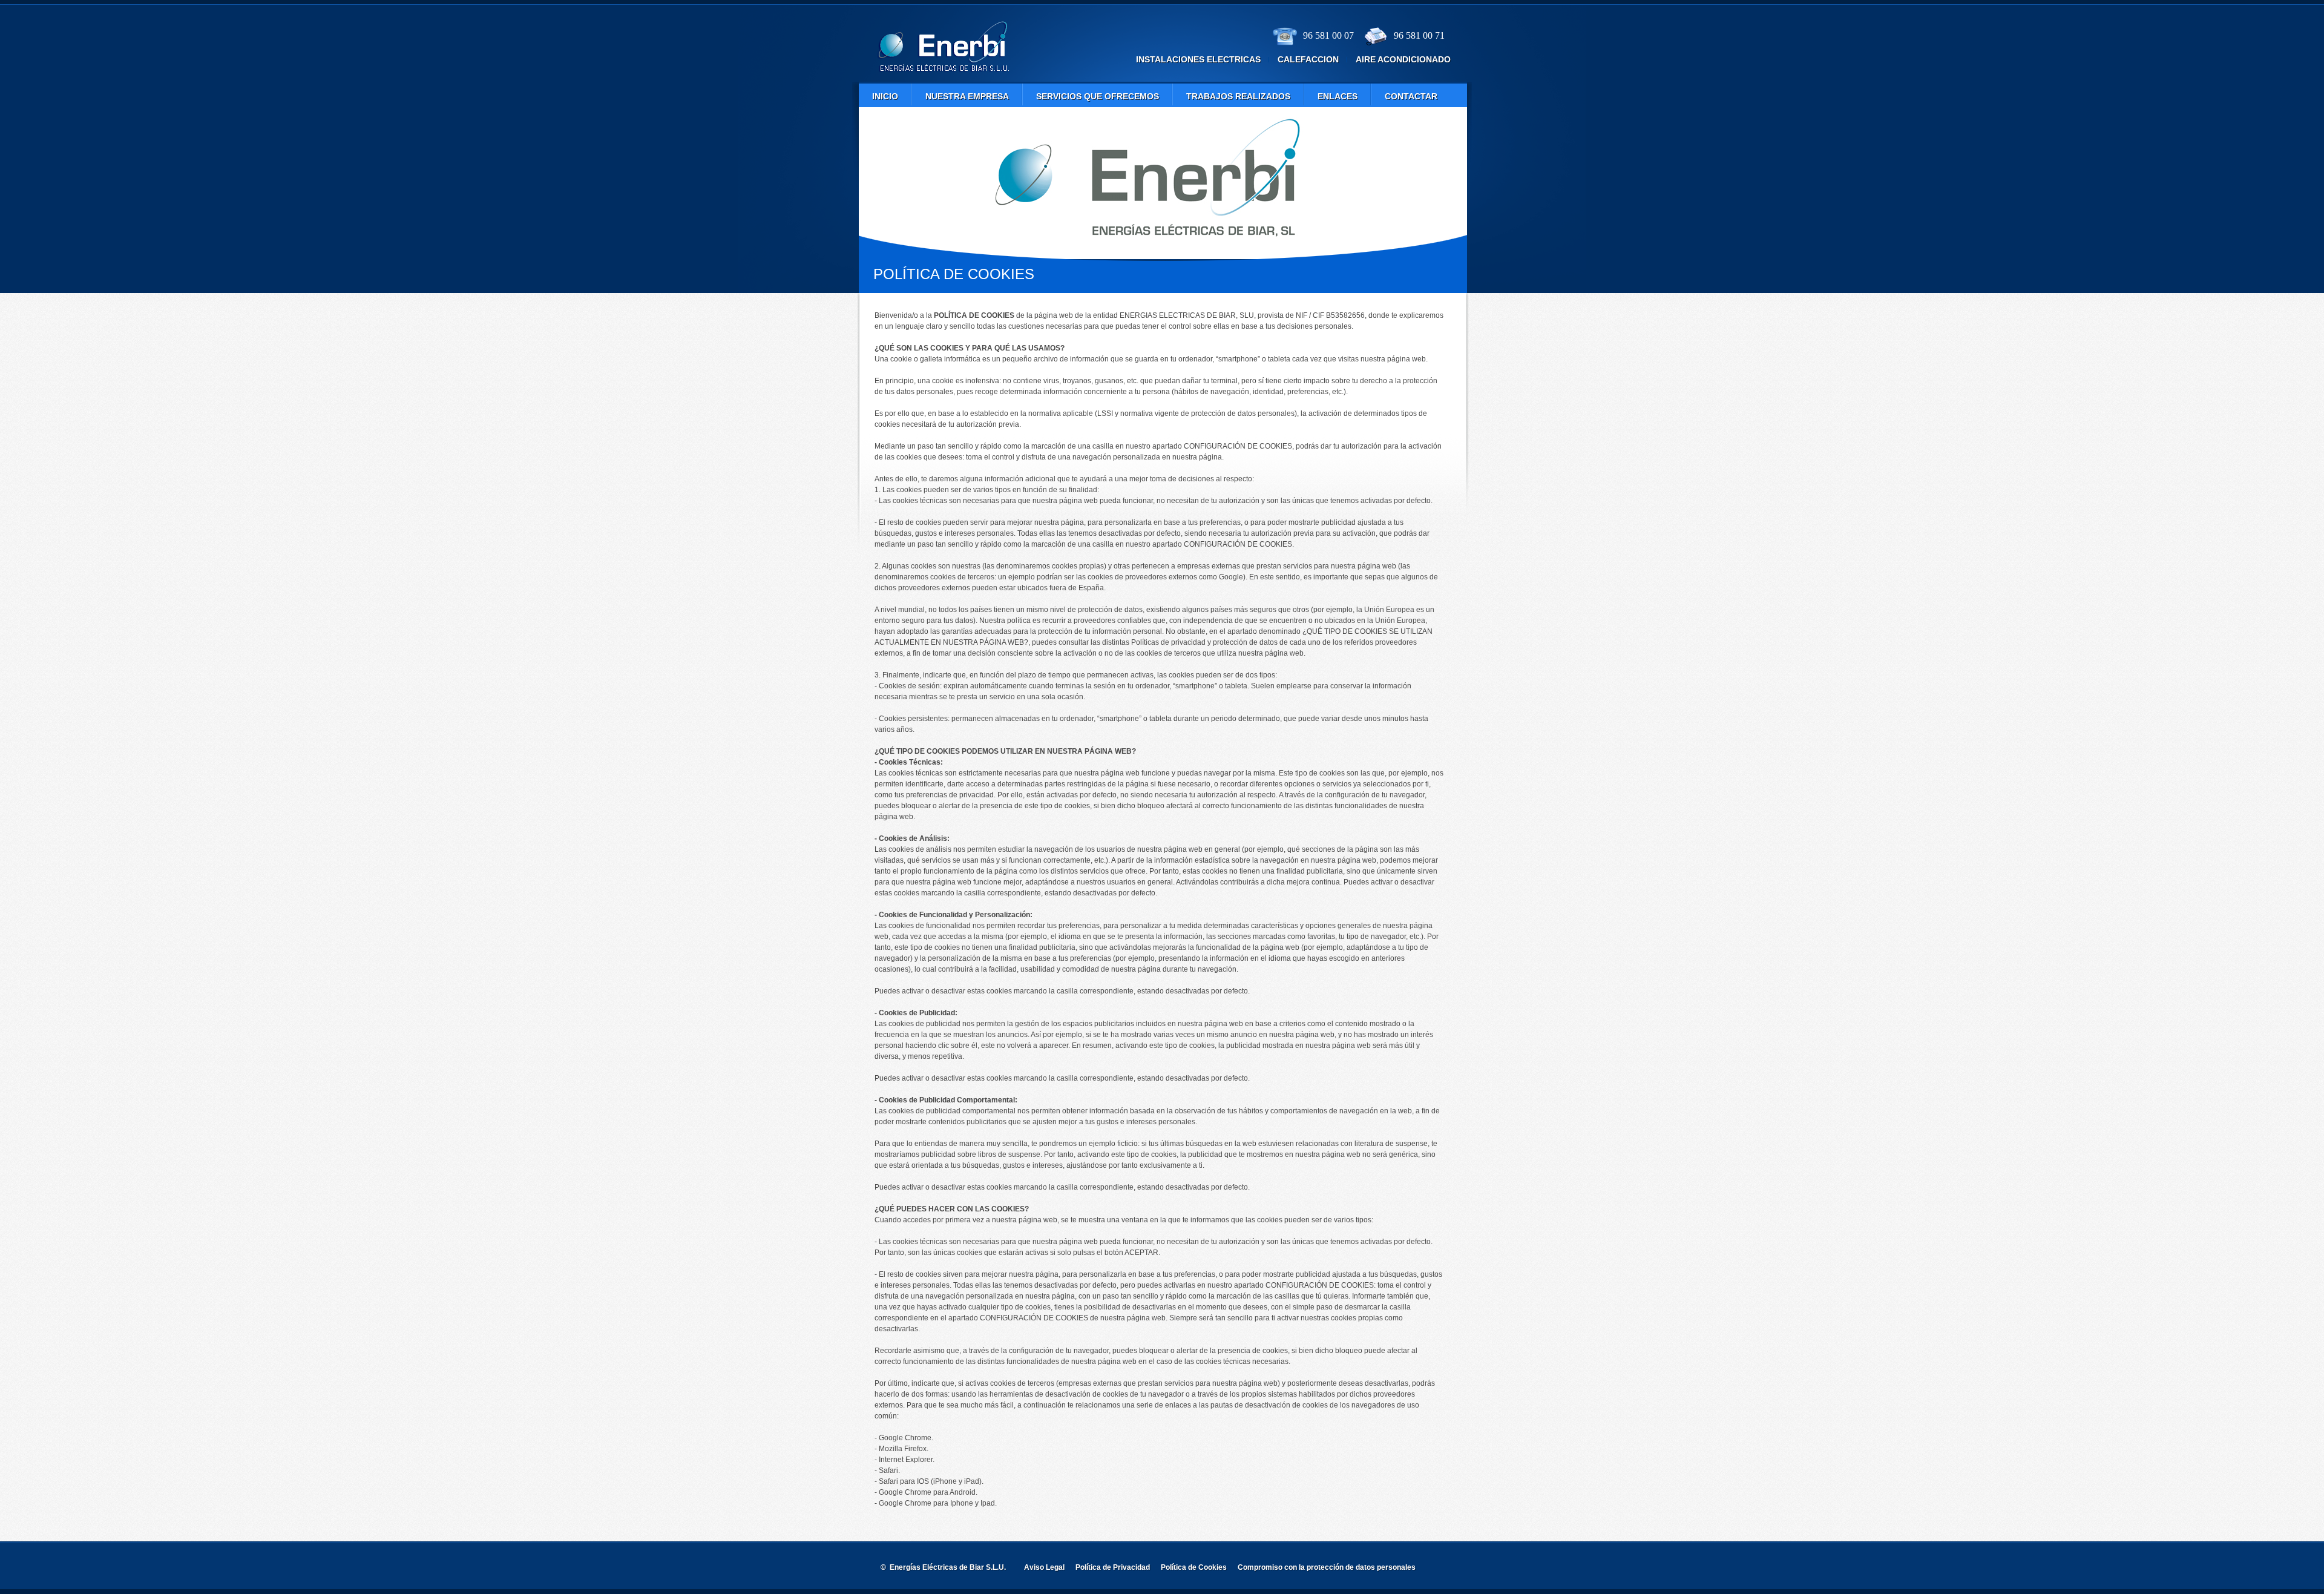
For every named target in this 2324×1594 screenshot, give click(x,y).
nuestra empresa (967, 96)
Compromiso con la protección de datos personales (1327, 1567)
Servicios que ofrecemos (1098, 96)
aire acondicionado (1403, 59)
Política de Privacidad (1113, 1567)
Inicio (885, 96)
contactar (1411, 96)
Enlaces (1338, 96)
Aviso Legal (1044, 1567)
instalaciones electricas (1198, 59)
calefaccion (1308, 59)
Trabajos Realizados (1238, 96)
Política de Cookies (1194, 1567)
